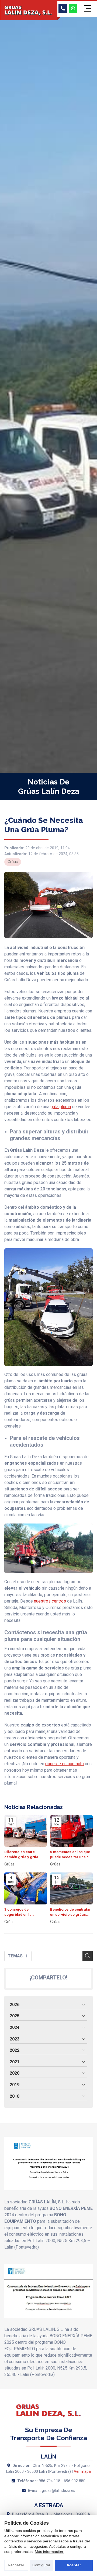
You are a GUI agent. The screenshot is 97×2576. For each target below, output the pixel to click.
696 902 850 (75, 2481)
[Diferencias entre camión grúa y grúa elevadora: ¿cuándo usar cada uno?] (26, 1831)
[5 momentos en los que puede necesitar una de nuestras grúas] (71, 1831)
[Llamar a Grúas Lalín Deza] (63, 8)
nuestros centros (50, 1601)
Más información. (49, 2552)
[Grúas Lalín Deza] (29, 11)
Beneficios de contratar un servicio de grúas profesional (70, 1912)
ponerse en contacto (65, 1764)
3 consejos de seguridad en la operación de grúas (21, 1912)
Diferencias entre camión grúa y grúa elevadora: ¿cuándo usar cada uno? (22, 1855)
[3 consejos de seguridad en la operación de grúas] (26, 1888)
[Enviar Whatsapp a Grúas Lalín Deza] (73, 8)
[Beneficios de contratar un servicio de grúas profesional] (71, 1888)
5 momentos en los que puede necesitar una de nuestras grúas (70, 1855)
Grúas (13, 862)
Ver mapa (82, 2472)
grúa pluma (61, 1107)
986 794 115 (50, 2481)
